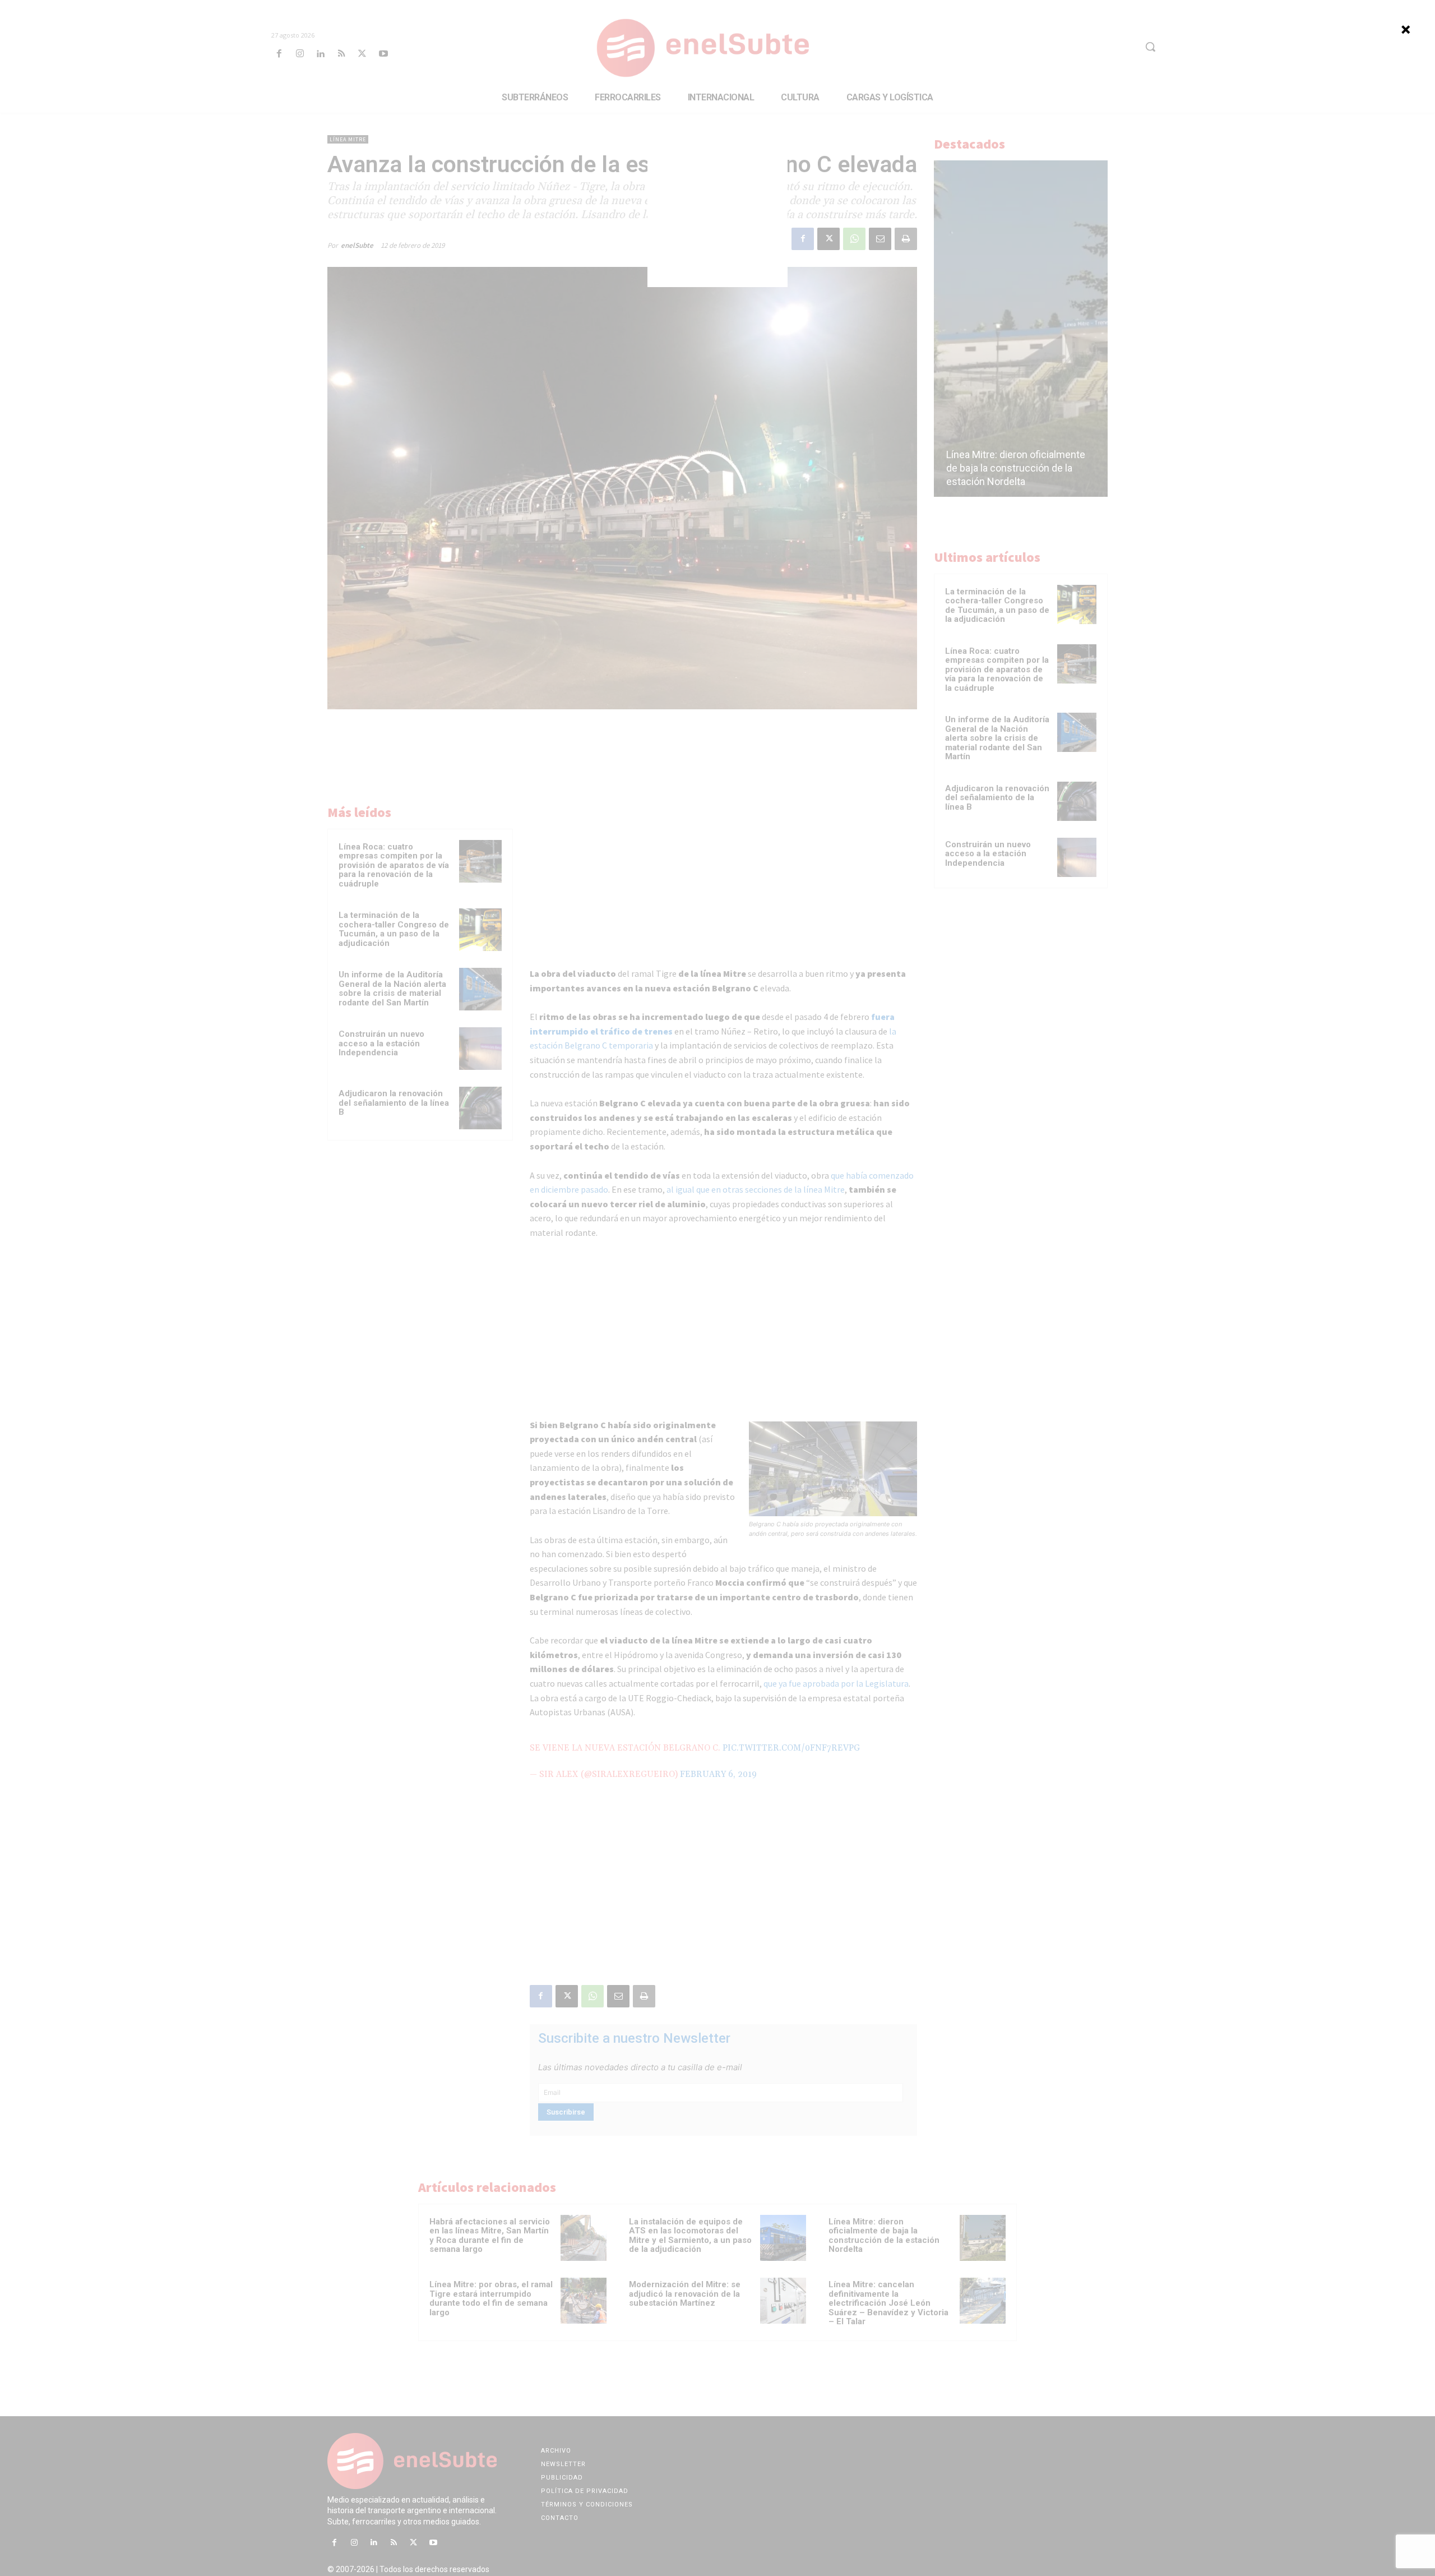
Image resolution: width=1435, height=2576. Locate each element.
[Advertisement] (717, 217)
